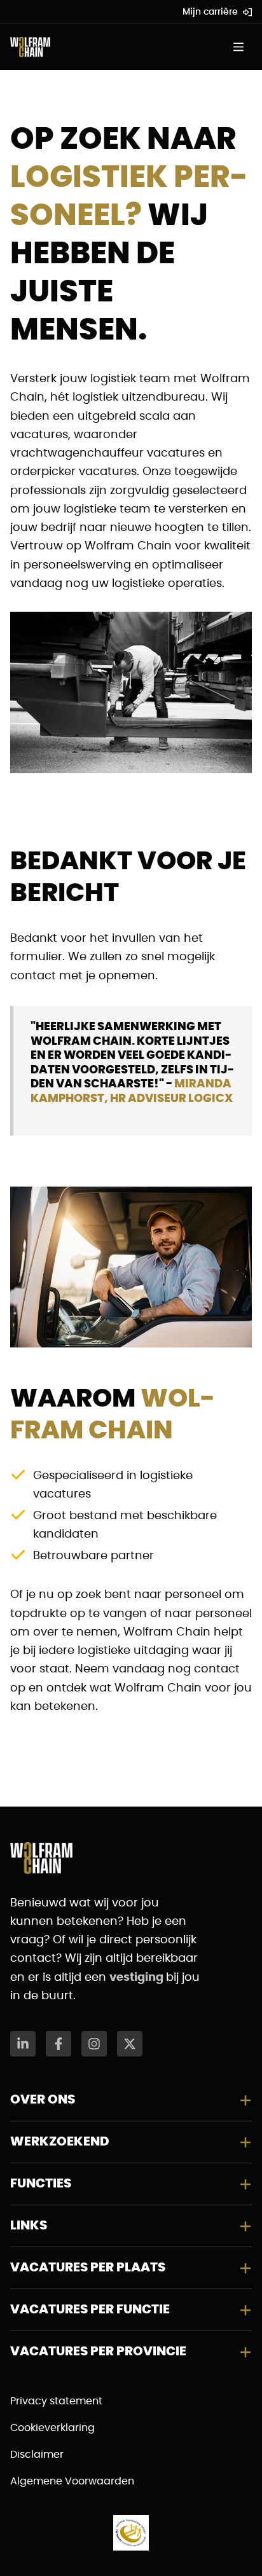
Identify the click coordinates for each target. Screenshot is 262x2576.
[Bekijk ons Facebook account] (59, 2044)
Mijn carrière (210, 12)
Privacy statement (56, 2401)
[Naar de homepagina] (30, 47)
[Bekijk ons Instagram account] (94, 2044)
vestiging (138, 1978)
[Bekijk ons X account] (130, 2044)
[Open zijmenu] (242, 47)
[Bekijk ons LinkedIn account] (23, 2044)
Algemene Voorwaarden (72, 2481)
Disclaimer (37, 2455)
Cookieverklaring (52, 2428)
